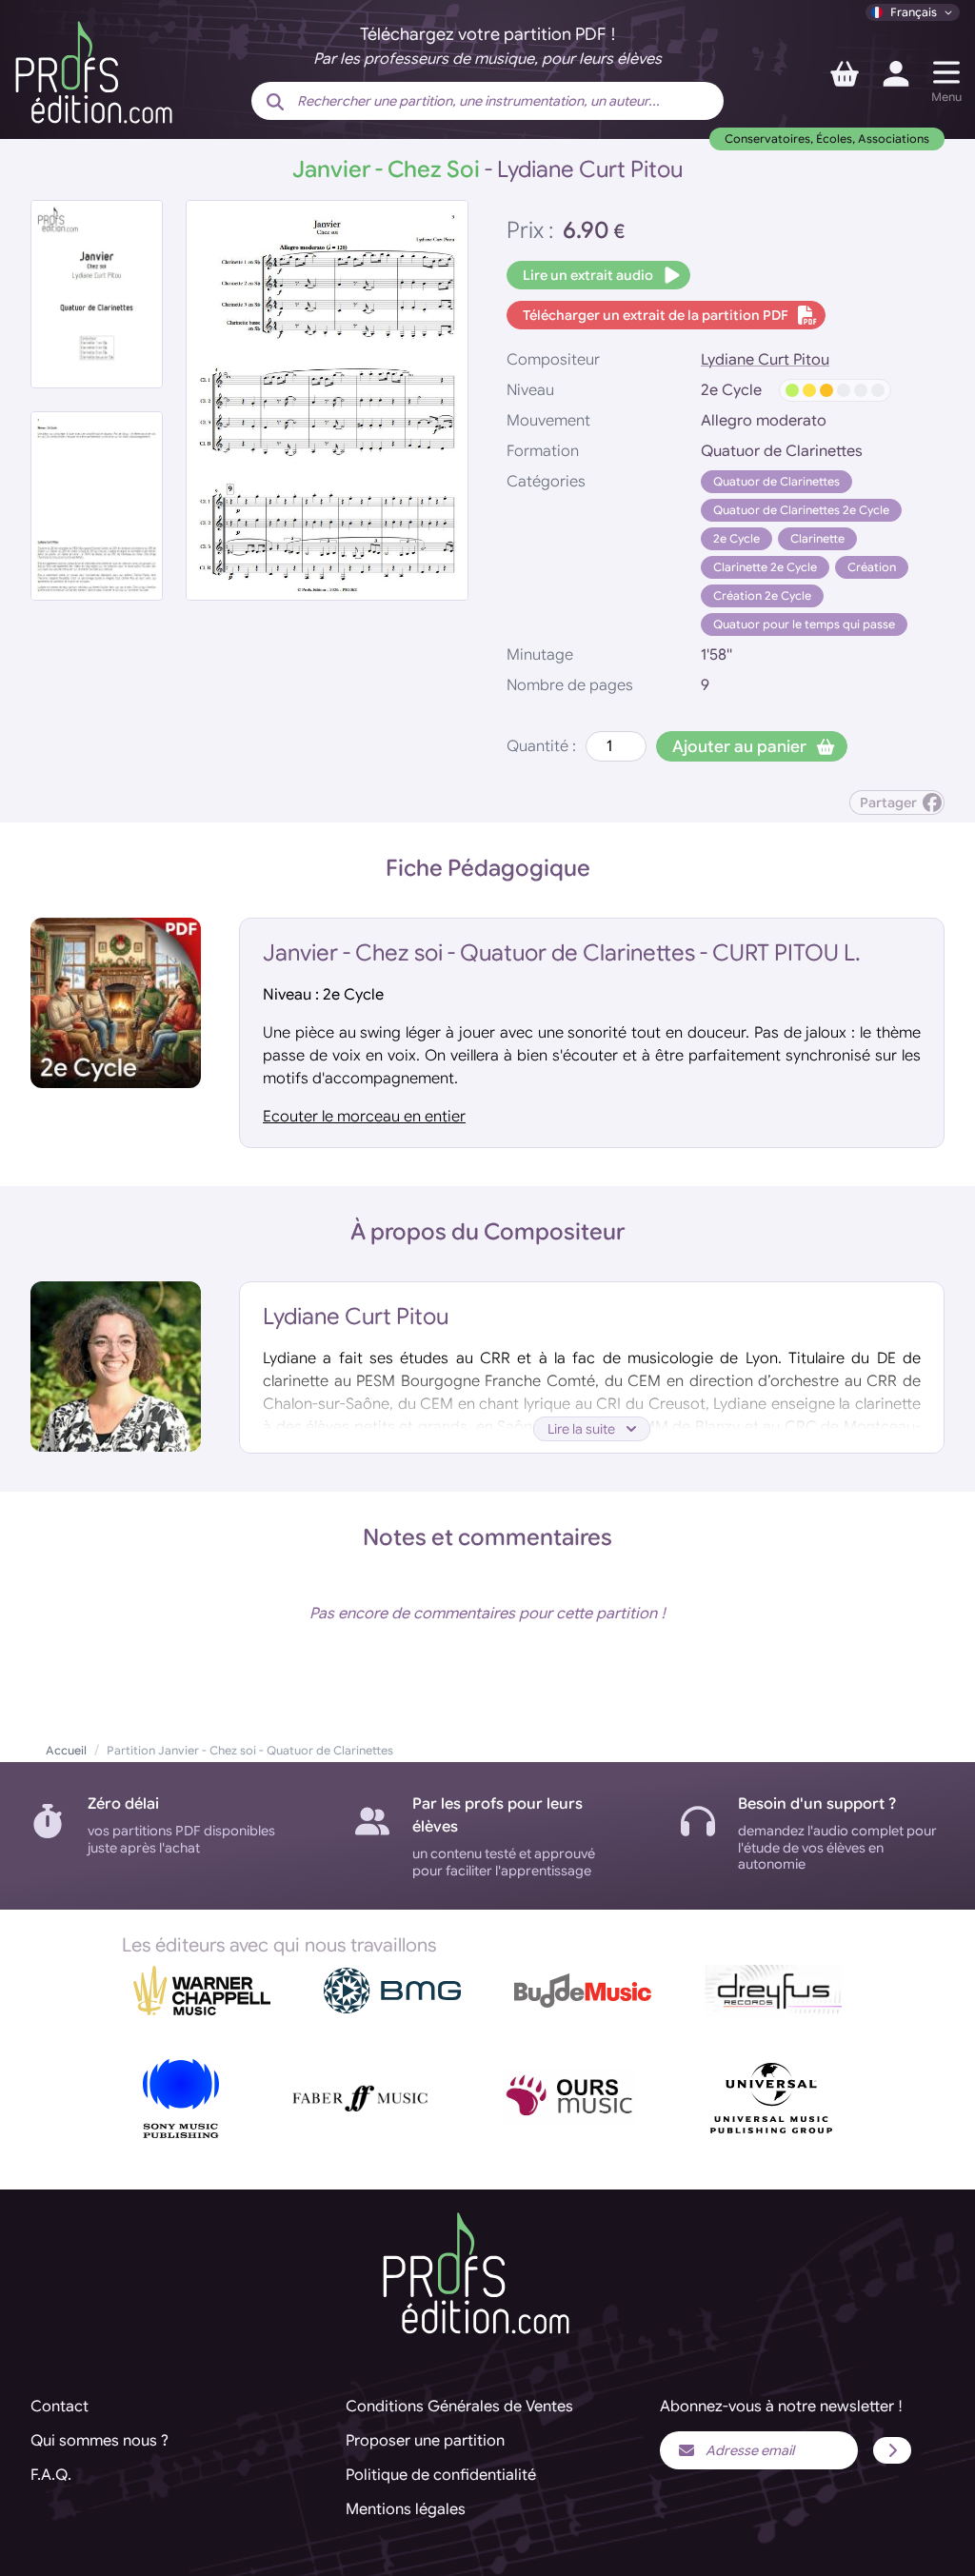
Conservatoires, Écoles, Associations (827, 139)
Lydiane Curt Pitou (765, 360)
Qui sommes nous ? (99, 2441)
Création (872, 567)
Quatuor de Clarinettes (776, 481)
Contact (60, 2407)
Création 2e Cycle (762, 595)
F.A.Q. (51, 2475)
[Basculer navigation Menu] (946, 72)
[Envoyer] (892, 2450)
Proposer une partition (425, 2441)
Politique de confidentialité (441, 2475)
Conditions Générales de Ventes (459, 2407)
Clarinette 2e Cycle (765, 567)
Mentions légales (406, 2509)
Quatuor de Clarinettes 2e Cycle (801, 510)
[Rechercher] (275, 103)
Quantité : (541, 746)
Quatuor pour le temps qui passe (804, 624)
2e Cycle (736, 538)
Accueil (66, 1750)
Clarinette (817, 538)
